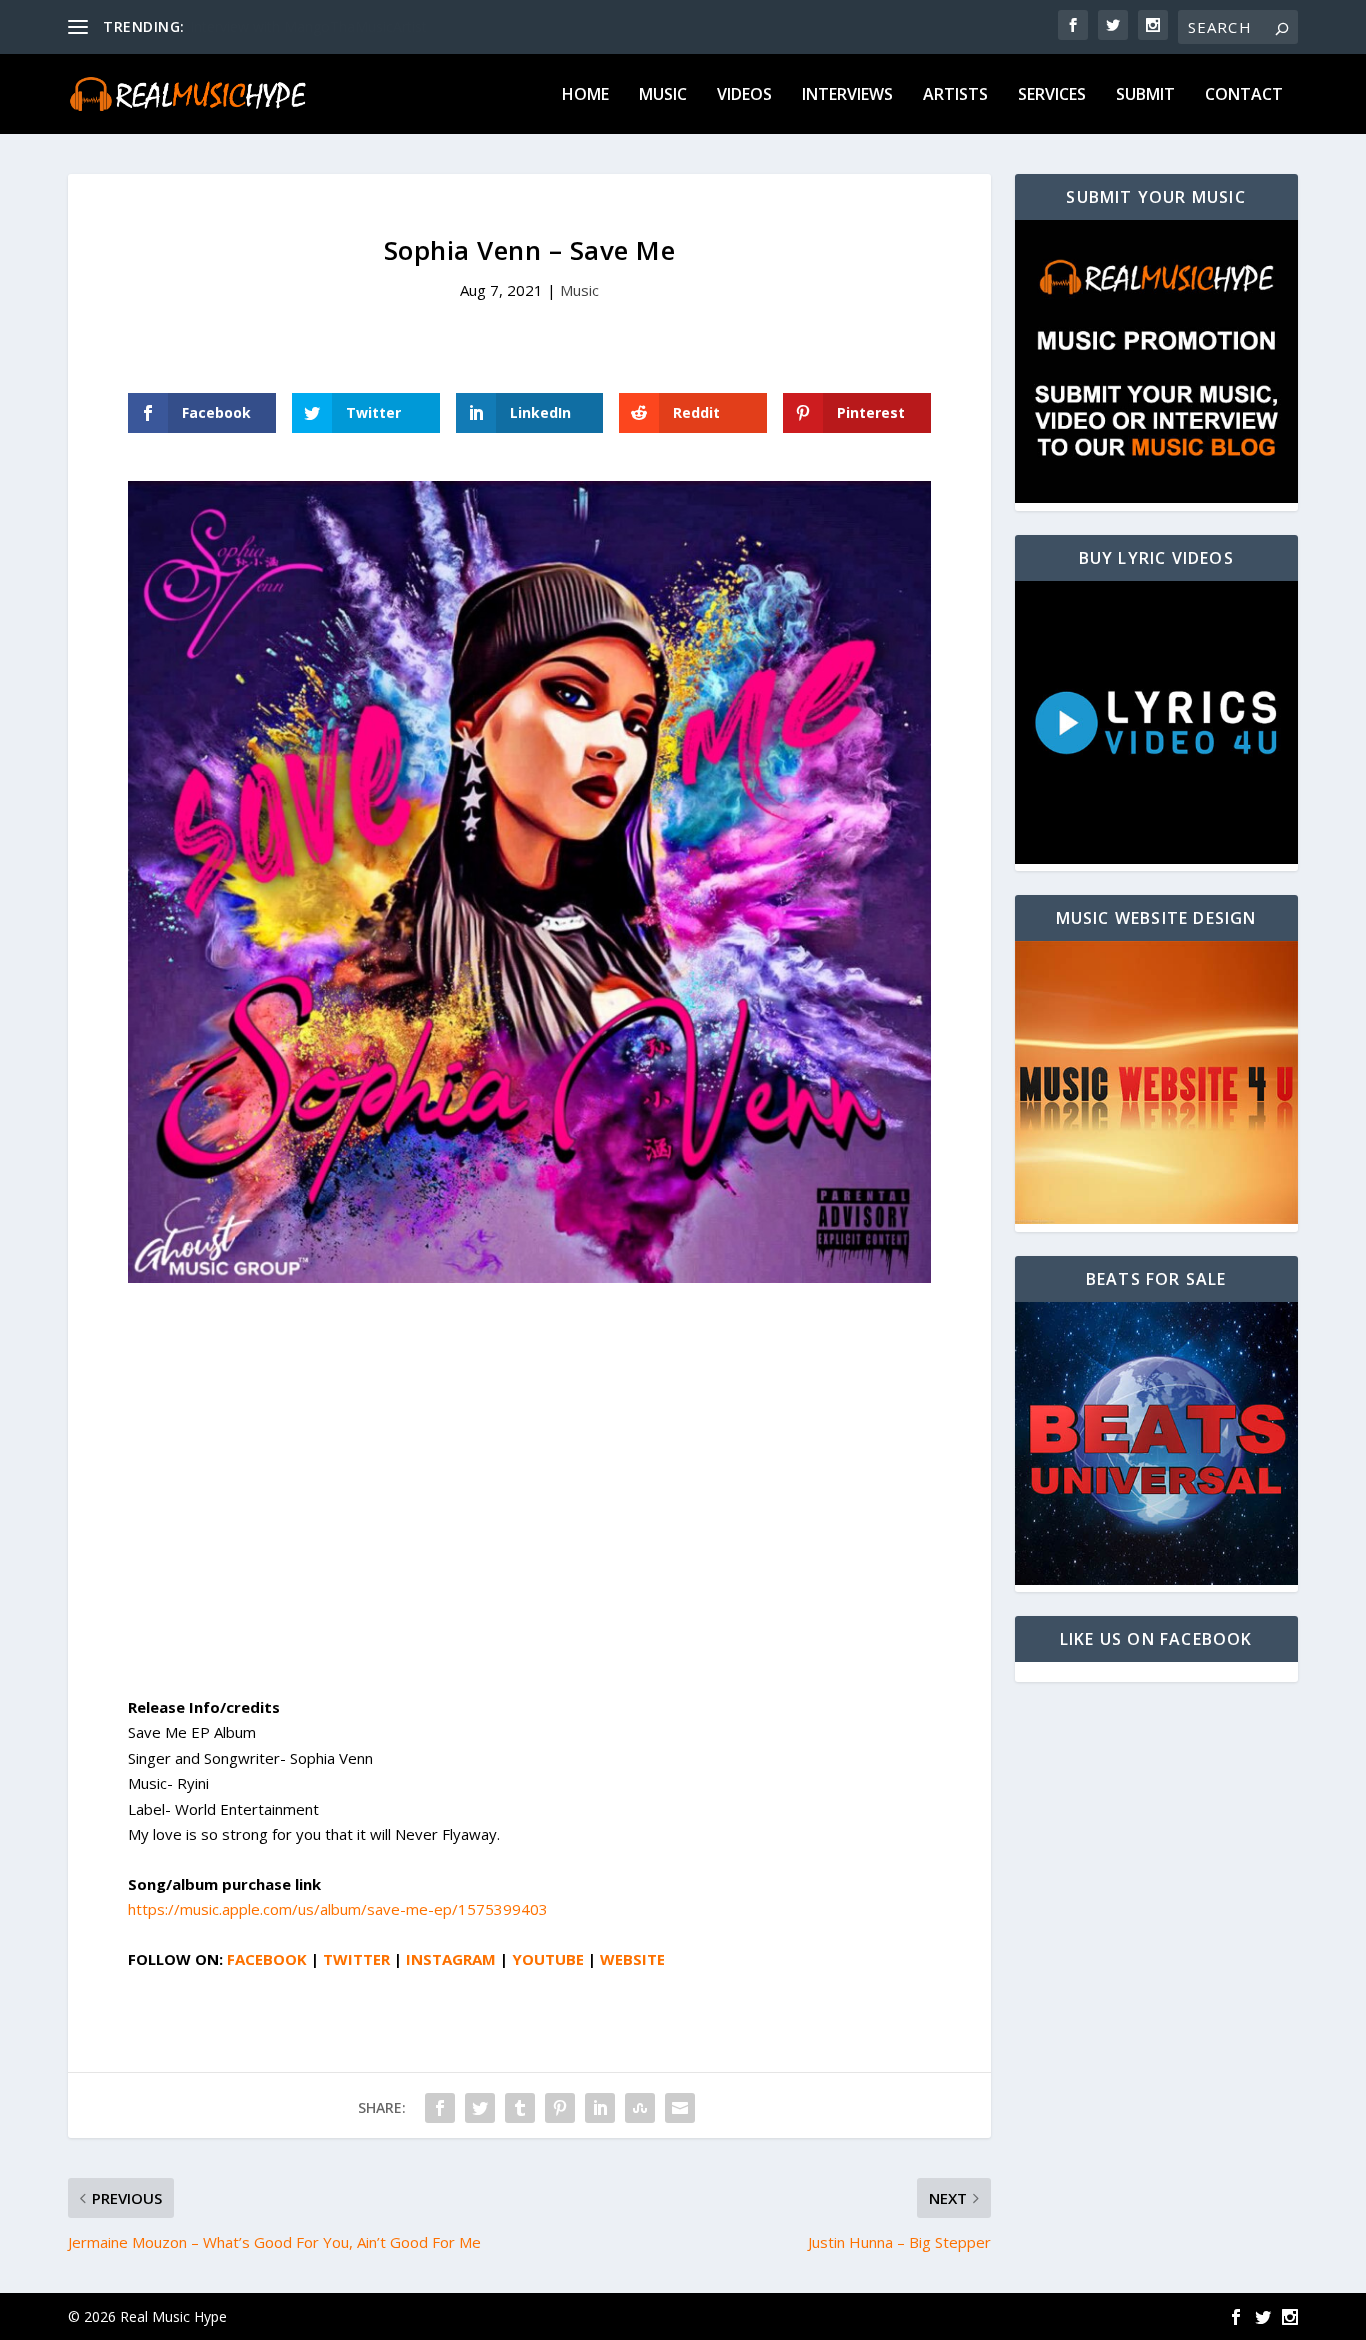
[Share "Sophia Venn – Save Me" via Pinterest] (560, 2108)
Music (663, 95)
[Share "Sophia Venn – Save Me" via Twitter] (480, 2108)
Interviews (847, 95)
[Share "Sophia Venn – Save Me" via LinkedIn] (600, 2108)
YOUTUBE (548, 1959)
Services (1052, 95)
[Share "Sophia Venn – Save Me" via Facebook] (440, 2108)
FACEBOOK (267, 1959)
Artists (955, 95)
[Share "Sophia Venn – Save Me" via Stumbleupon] (640, 2108)
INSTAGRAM (451, 1959)
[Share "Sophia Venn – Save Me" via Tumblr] (520, 2108)
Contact (1244, 95)
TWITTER (356, 1959)
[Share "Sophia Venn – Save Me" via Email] (680, 2108)
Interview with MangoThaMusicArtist (308, 26)
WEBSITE (632, 1959)
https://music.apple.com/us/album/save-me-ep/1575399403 (338, 1909)
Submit (1145, 95)
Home (585, 95)
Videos (744, 95)
